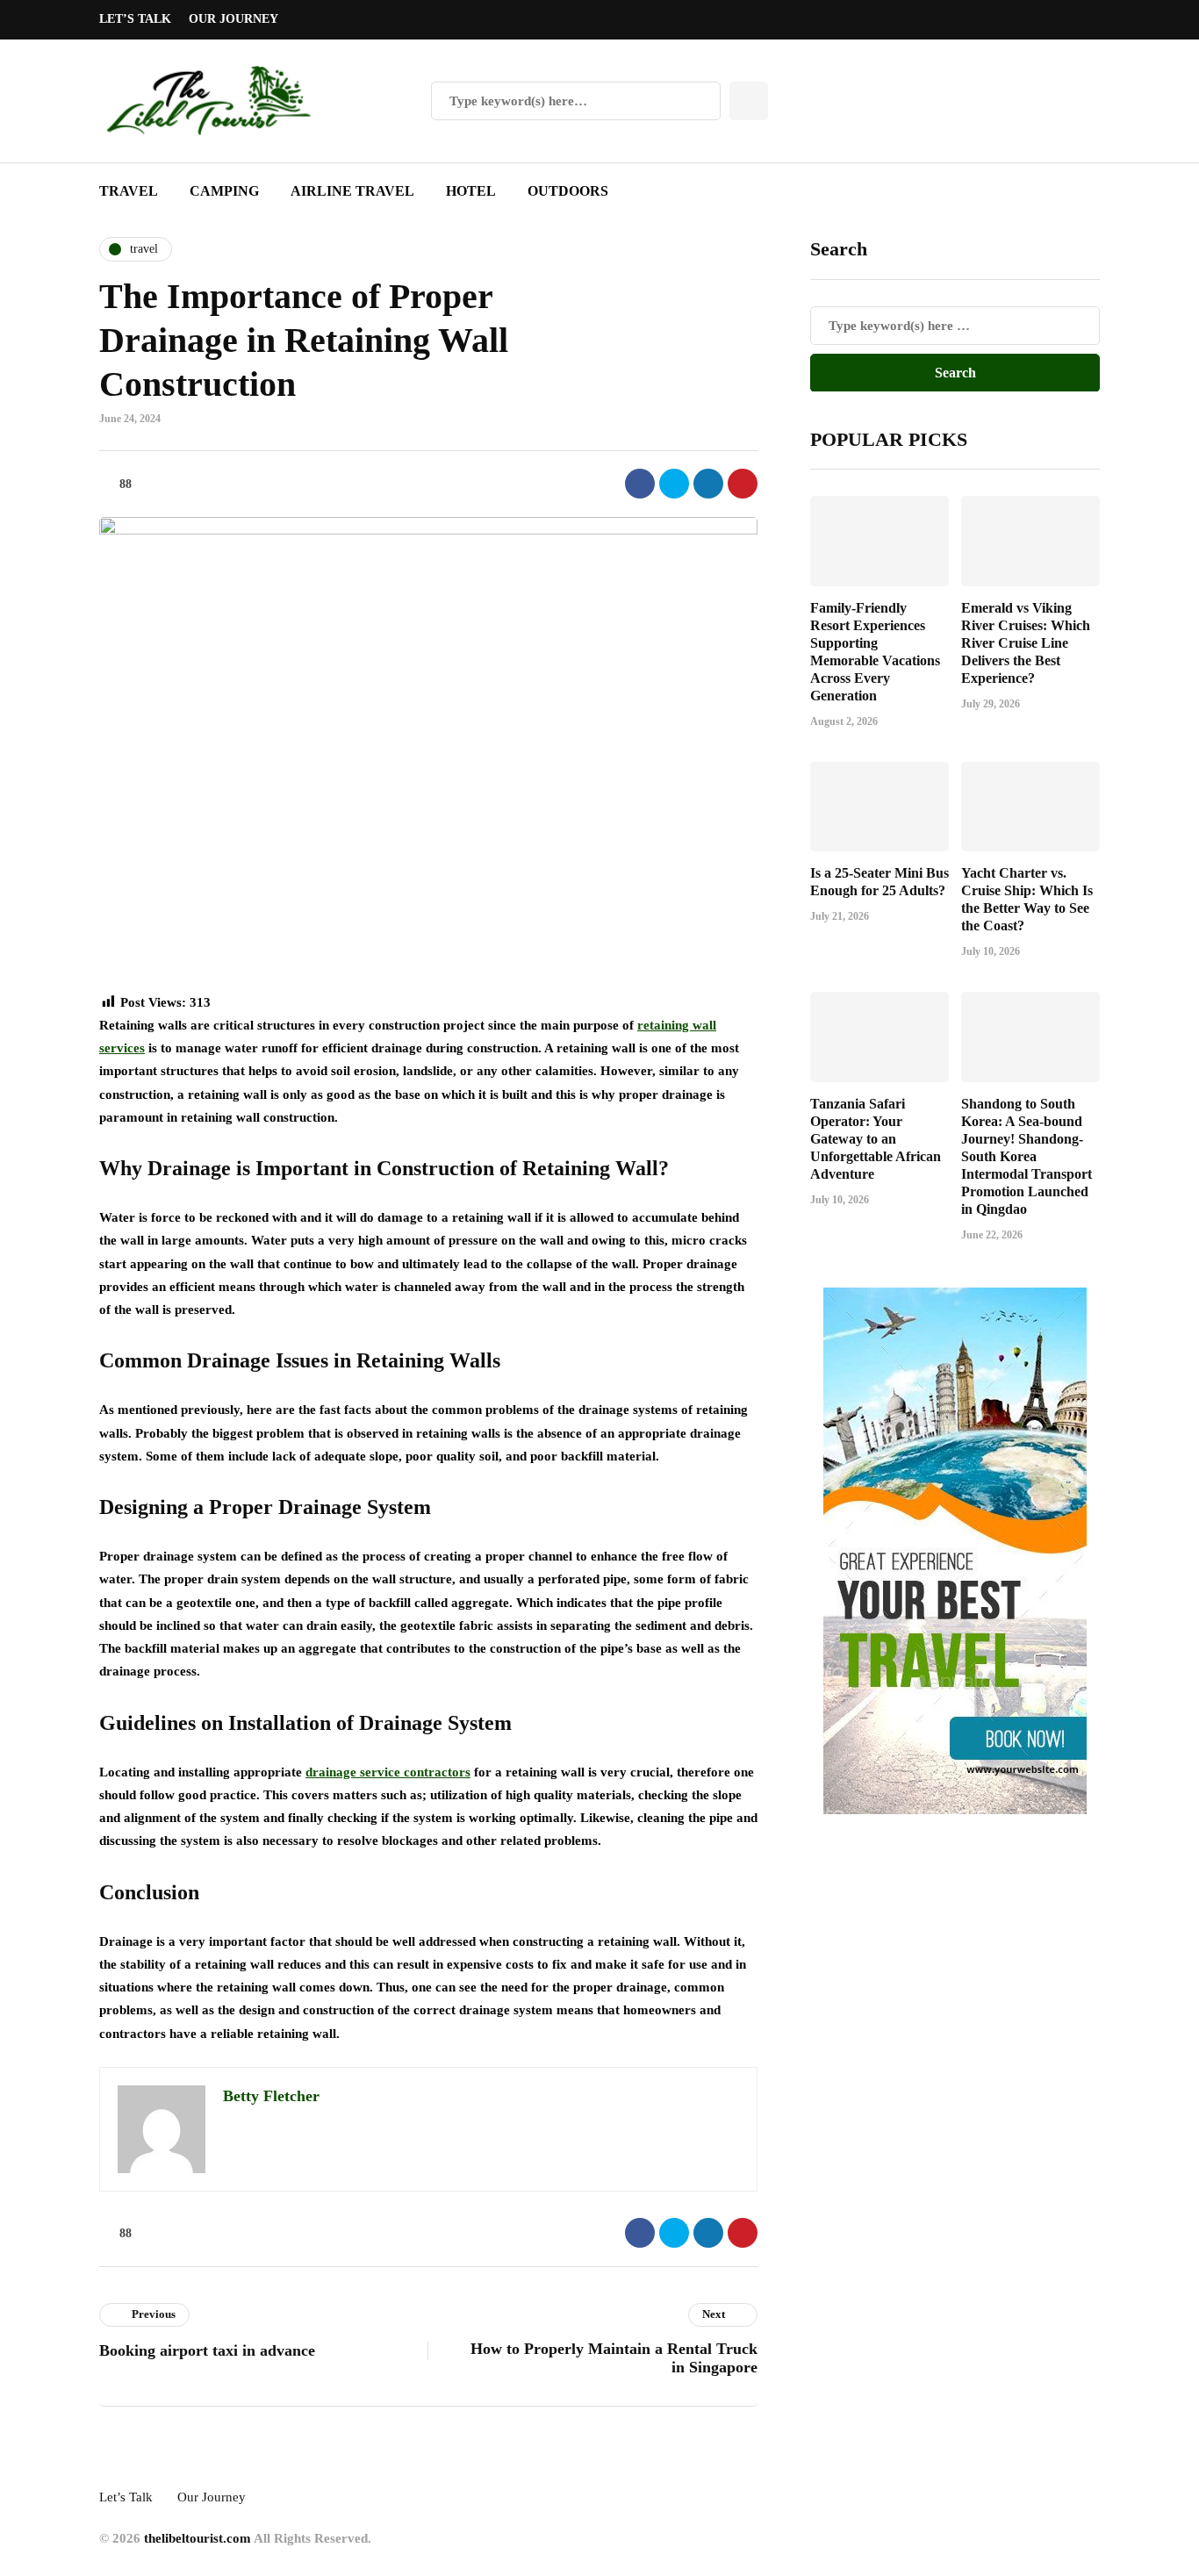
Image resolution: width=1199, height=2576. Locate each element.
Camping (224, 191)
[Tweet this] (674, 484)
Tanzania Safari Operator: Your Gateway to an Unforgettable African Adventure (876, 1138)
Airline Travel (352, 191)
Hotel (471, 191)
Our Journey (233, 19)
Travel (129, 191)
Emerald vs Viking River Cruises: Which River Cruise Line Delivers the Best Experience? (1026, 642)
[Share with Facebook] (640, 484)
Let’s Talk (135, 19)
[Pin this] (743, 484)
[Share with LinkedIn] (708, 484)
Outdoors (568, 191)
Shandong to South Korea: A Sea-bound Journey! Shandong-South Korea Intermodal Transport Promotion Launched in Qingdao (1027, 1155)
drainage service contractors (388, 1772)
